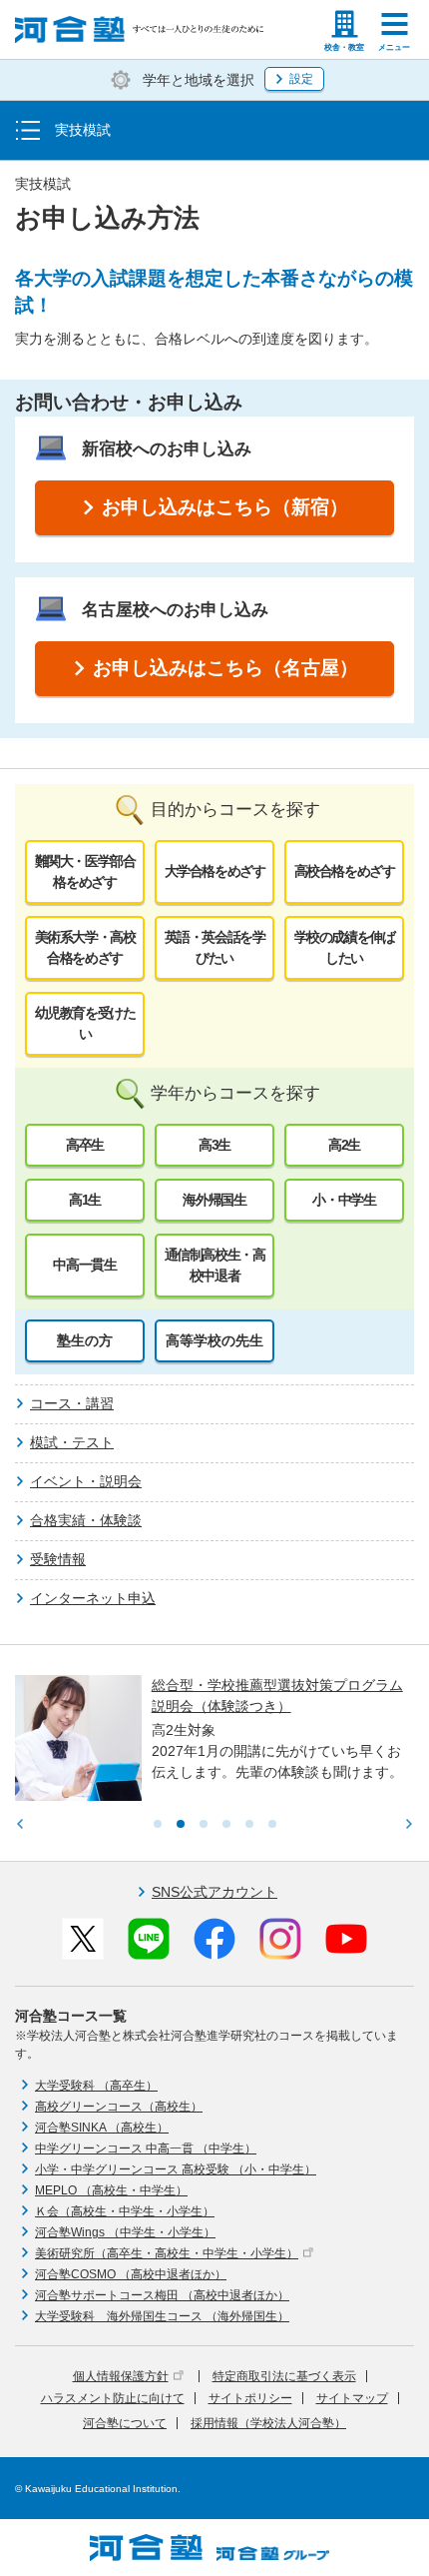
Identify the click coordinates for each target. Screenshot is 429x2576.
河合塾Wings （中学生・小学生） (125, 2232)
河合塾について (125, 2423)
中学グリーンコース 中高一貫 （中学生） (146, 2148)
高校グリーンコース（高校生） (119, 2107)
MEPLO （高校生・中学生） (111, 2190)
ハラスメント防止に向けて (113, 2398)
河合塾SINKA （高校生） (102, 2128)
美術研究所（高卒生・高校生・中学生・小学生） (167, 2253)
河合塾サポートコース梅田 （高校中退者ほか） (162, 2295)
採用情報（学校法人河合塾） (268, 2423)
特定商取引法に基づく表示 (284, 2376)
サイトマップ (352, 2398)
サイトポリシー (250, 2398)
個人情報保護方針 (121, 2376)
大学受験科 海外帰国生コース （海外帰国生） (162, 2316)
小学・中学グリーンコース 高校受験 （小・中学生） (176, 2169)
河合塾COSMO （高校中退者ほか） (131, 2274)
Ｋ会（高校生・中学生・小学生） (125, 2211)
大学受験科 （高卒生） (96, 2086)
